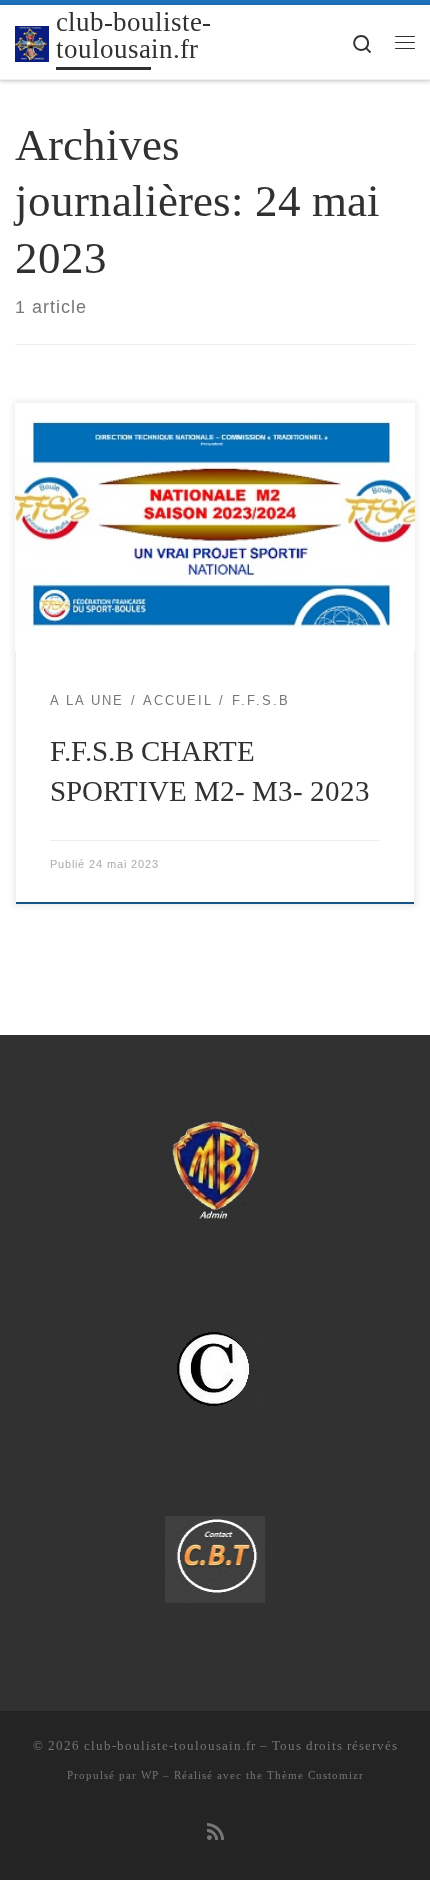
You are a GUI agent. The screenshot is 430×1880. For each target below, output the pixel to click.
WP (150, 1775)
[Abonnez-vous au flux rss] (215, 1833)
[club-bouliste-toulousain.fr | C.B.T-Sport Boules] (32, 42)
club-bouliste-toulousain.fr (170, 1745)
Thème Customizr (315, 1775)
